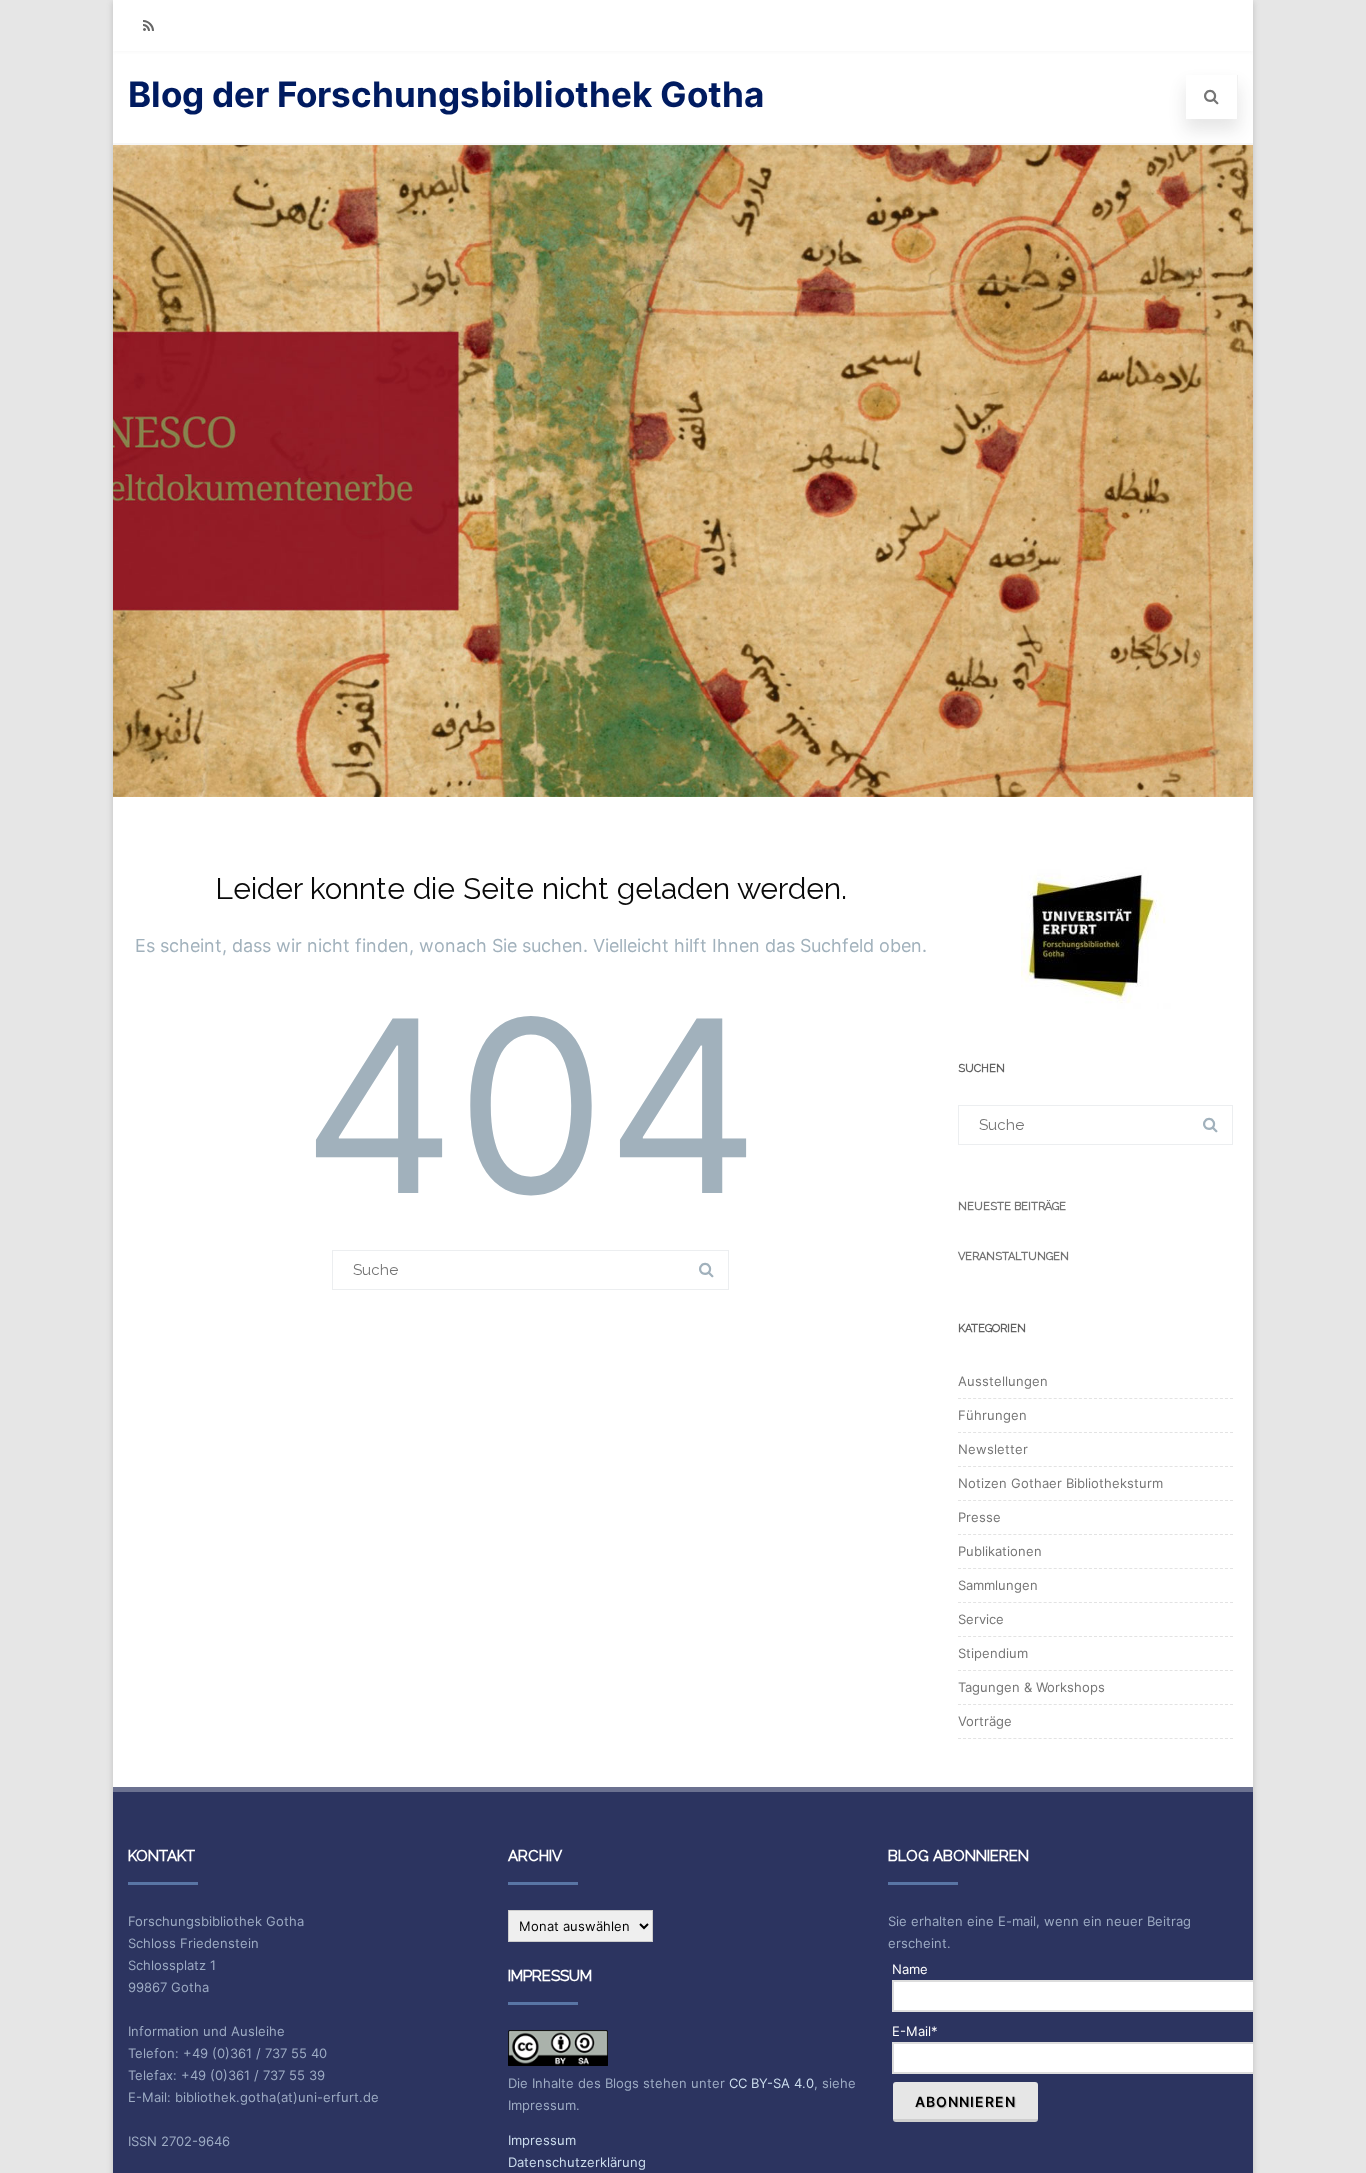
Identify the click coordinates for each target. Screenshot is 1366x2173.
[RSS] (148, 25)
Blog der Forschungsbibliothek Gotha (446, 94)
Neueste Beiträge (1012, 1206)
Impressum (542, 2140)
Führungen (992, 1415)
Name (910, 1969)
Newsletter (993, 1449)
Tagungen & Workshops (1031, 1687)
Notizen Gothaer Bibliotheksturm (1060, 1483)
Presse (979, 1517)
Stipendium (993, 1653)
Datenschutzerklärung (577, 2162)
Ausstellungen (1003, 1381)
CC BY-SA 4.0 (771, 2083)
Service (981, 1619)
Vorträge (985, 1721)
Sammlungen (998, 1585)
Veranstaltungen (1013, 1256)
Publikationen (1000, 1551)
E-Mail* (915, 2031)
